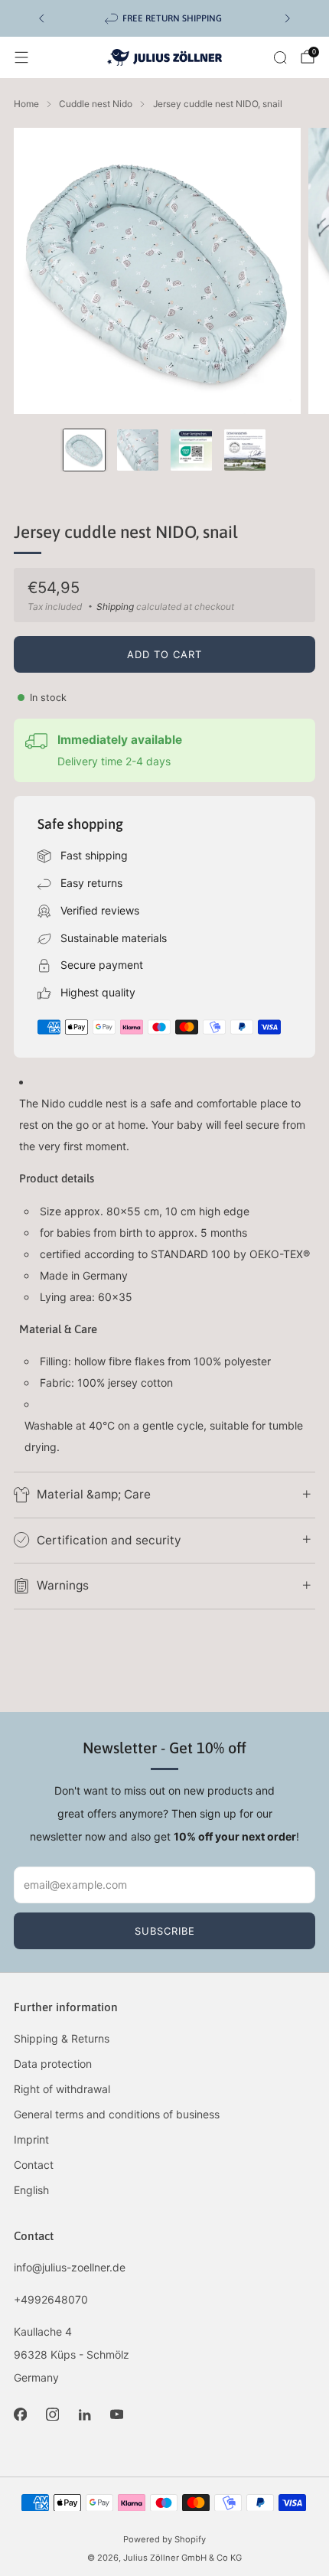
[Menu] (21, 57)
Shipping (115, 607)
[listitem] (164, 18)
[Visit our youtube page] (116, 2415)
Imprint (31, 2139)
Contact (34, 2165)
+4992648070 (51, 2299)
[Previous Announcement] (41, 18)
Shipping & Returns (62, 2038)
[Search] (280, 57)
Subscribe (165, 1931)
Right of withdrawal (62, 2089)
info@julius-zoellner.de (70, 2267)
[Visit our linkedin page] (84, 2415)
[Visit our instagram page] (52, 2415)
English (31, 2190)
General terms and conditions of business (117, 2114)
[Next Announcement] (288, 18)
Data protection (53, 2064)
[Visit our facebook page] (20, 2415)
